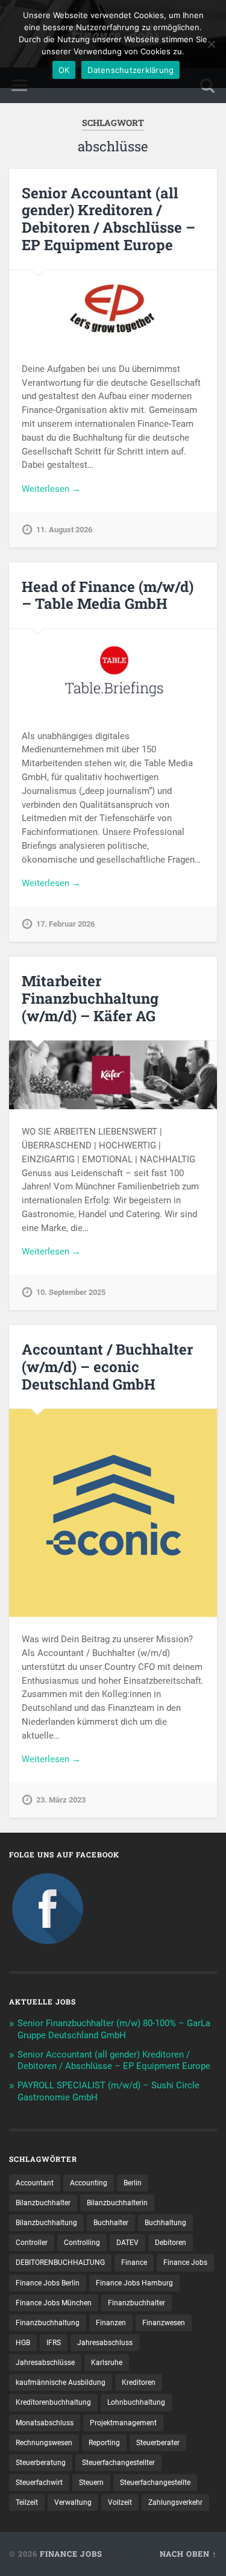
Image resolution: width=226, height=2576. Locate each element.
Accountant (35, 2183)
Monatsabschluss (45, 2423)
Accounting (89, 2183)
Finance (134, 2263)
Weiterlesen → (51, 489)
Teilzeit (27, 2502)
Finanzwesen (164, 2323)
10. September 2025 (71, 1292)
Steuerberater (158, 2443)
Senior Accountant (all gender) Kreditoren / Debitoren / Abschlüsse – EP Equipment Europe (108, 219)
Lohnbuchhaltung (136, 2402)
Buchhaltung (165, 2223)
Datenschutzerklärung (130, 70)
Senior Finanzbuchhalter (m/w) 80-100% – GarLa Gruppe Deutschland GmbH (114, 2029)
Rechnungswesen (44, 2443)
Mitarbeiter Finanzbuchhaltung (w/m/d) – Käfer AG (90, 998)
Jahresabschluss (105, 2343)
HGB (23, 2343)
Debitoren (171, 2243)
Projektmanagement (123, 2423)
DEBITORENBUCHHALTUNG (60, 2263)
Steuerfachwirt (39, 2483)
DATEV (127, 2243)
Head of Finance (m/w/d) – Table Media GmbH (108, 595)
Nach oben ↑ (188, 2554)
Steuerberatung (41, 2463)
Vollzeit (120, 2502)
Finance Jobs (185, 2263)
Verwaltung (73, 2502)
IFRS (54, 2343)
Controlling (82, 2243)
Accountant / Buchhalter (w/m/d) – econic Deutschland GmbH (107, 1367)
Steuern (91, 2483)
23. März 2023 (61, 1800)
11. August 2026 (64, 530)
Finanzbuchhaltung (48, 2323)
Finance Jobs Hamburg (134, 2283)
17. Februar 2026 (65, 924)
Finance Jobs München (54, 2303)
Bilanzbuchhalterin (117, 2203)
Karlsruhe (107, 2363)
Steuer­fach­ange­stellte (155, 2483)
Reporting (104, 2443)
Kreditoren (139, 2382)
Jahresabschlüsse (45, 2363)
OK (64, 70)
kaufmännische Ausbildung (61, 2382)
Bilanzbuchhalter (43, 2203)
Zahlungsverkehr (175, 2502)
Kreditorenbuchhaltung (53, 2402)
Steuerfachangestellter (118, 2463)
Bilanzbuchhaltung (46, 2223)
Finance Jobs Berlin (48, 2283)
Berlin (133, 2183)
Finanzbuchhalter (137, 2303)
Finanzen (111, 2323)
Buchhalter (111, 2223)
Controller (32, 2243)
